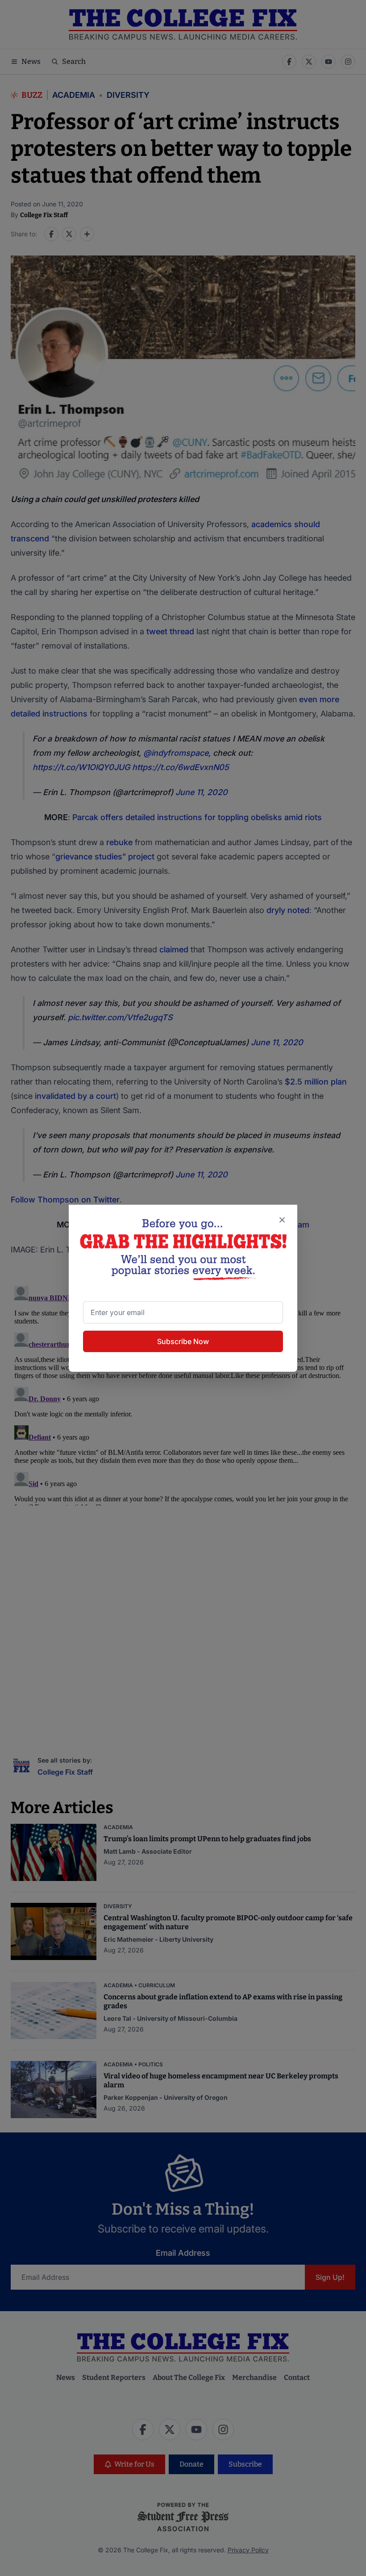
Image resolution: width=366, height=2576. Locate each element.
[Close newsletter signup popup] (282, 1220)
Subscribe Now (183, 1341)
